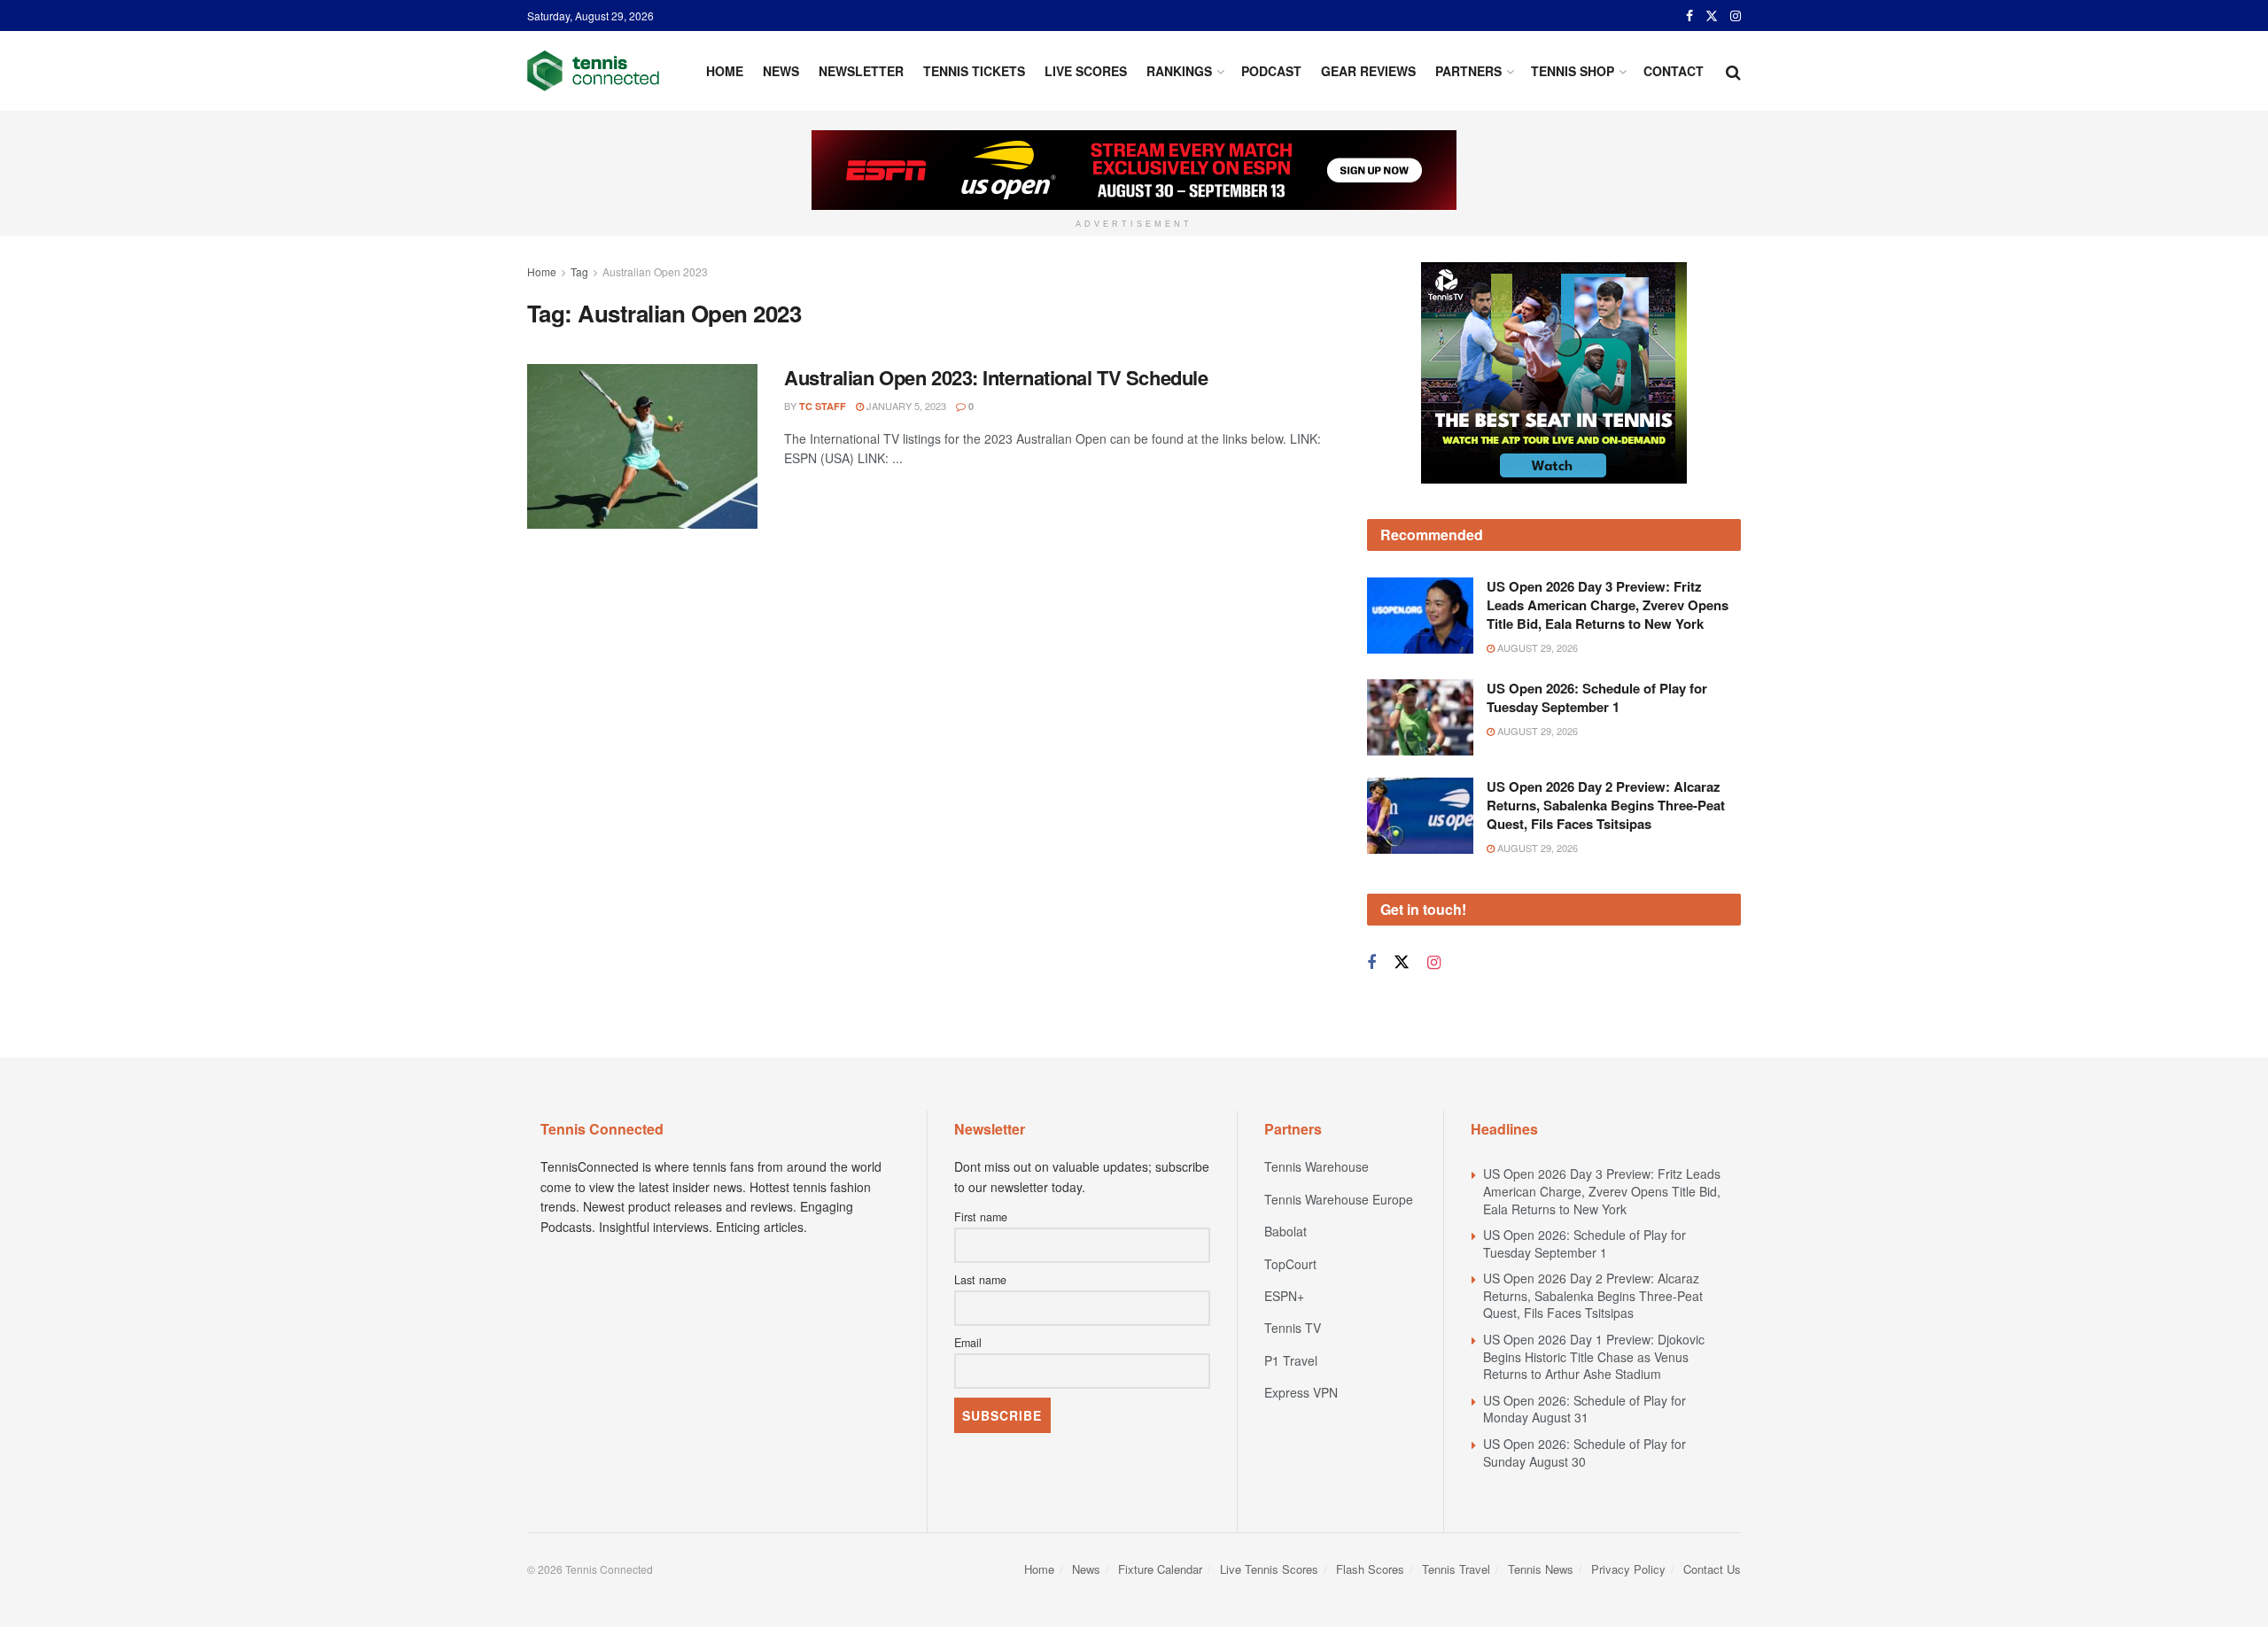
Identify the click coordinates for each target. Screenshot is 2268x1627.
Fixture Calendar (1160, 1569)
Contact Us (1712, 1569)
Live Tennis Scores (1269, 1569)
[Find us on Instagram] (1736, 16)
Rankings (1179, 71)
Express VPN (1301, 1392)
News (781, 71)
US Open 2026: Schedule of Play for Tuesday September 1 (1597, 697)
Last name (980, 1280)
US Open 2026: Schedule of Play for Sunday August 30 (1584, 1453)
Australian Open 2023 (655, 271)
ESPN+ (1284, 1296)
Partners (1468, 71)
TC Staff (823, 406)
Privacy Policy (1628, 1569)
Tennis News (1541, 1569)
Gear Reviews (1368, 71)
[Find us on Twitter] (1712, 16)
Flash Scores (1370, 1569)
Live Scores (1086, 71)
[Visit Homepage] (593, 71)
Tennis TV (1293, 1328)
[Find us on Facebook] (1689, 16)
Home (725, 71)
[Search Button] (1733, 71)
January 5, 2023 (905, 406)
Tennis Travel (1456, 1569)
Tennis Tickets (974, 71)
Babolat (1285, 1231)
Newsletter (861, 71)
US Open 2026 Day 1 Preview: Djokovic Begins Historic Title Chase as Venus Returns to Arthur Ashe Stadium (1594, 1356)
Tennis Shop (1573, 71)
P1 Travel (1291, 1360)
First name (981, 1217)
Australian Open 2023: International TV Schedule (996, 377)
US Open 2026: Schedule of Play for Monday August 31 (1584, 1409)
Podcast (1271, 71)
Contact (1674, 71)
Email (968, 1343)
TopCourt (1290, 1264)
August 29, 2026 (1536, 647)
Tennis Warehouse (1317, 1166)
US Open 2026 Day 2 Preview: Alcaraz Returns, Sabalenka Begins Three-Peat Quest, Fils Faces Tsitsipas (1606, 805)
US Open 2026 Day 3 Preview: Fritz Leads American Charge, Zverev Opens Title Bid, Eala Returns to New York (1608, 605)
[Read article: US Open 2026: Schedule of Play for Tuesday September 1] (1420, 717)
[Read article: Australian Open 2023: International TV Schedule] (642, 446)
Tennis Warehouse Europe (1339, 1199)
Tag (579, 271)
